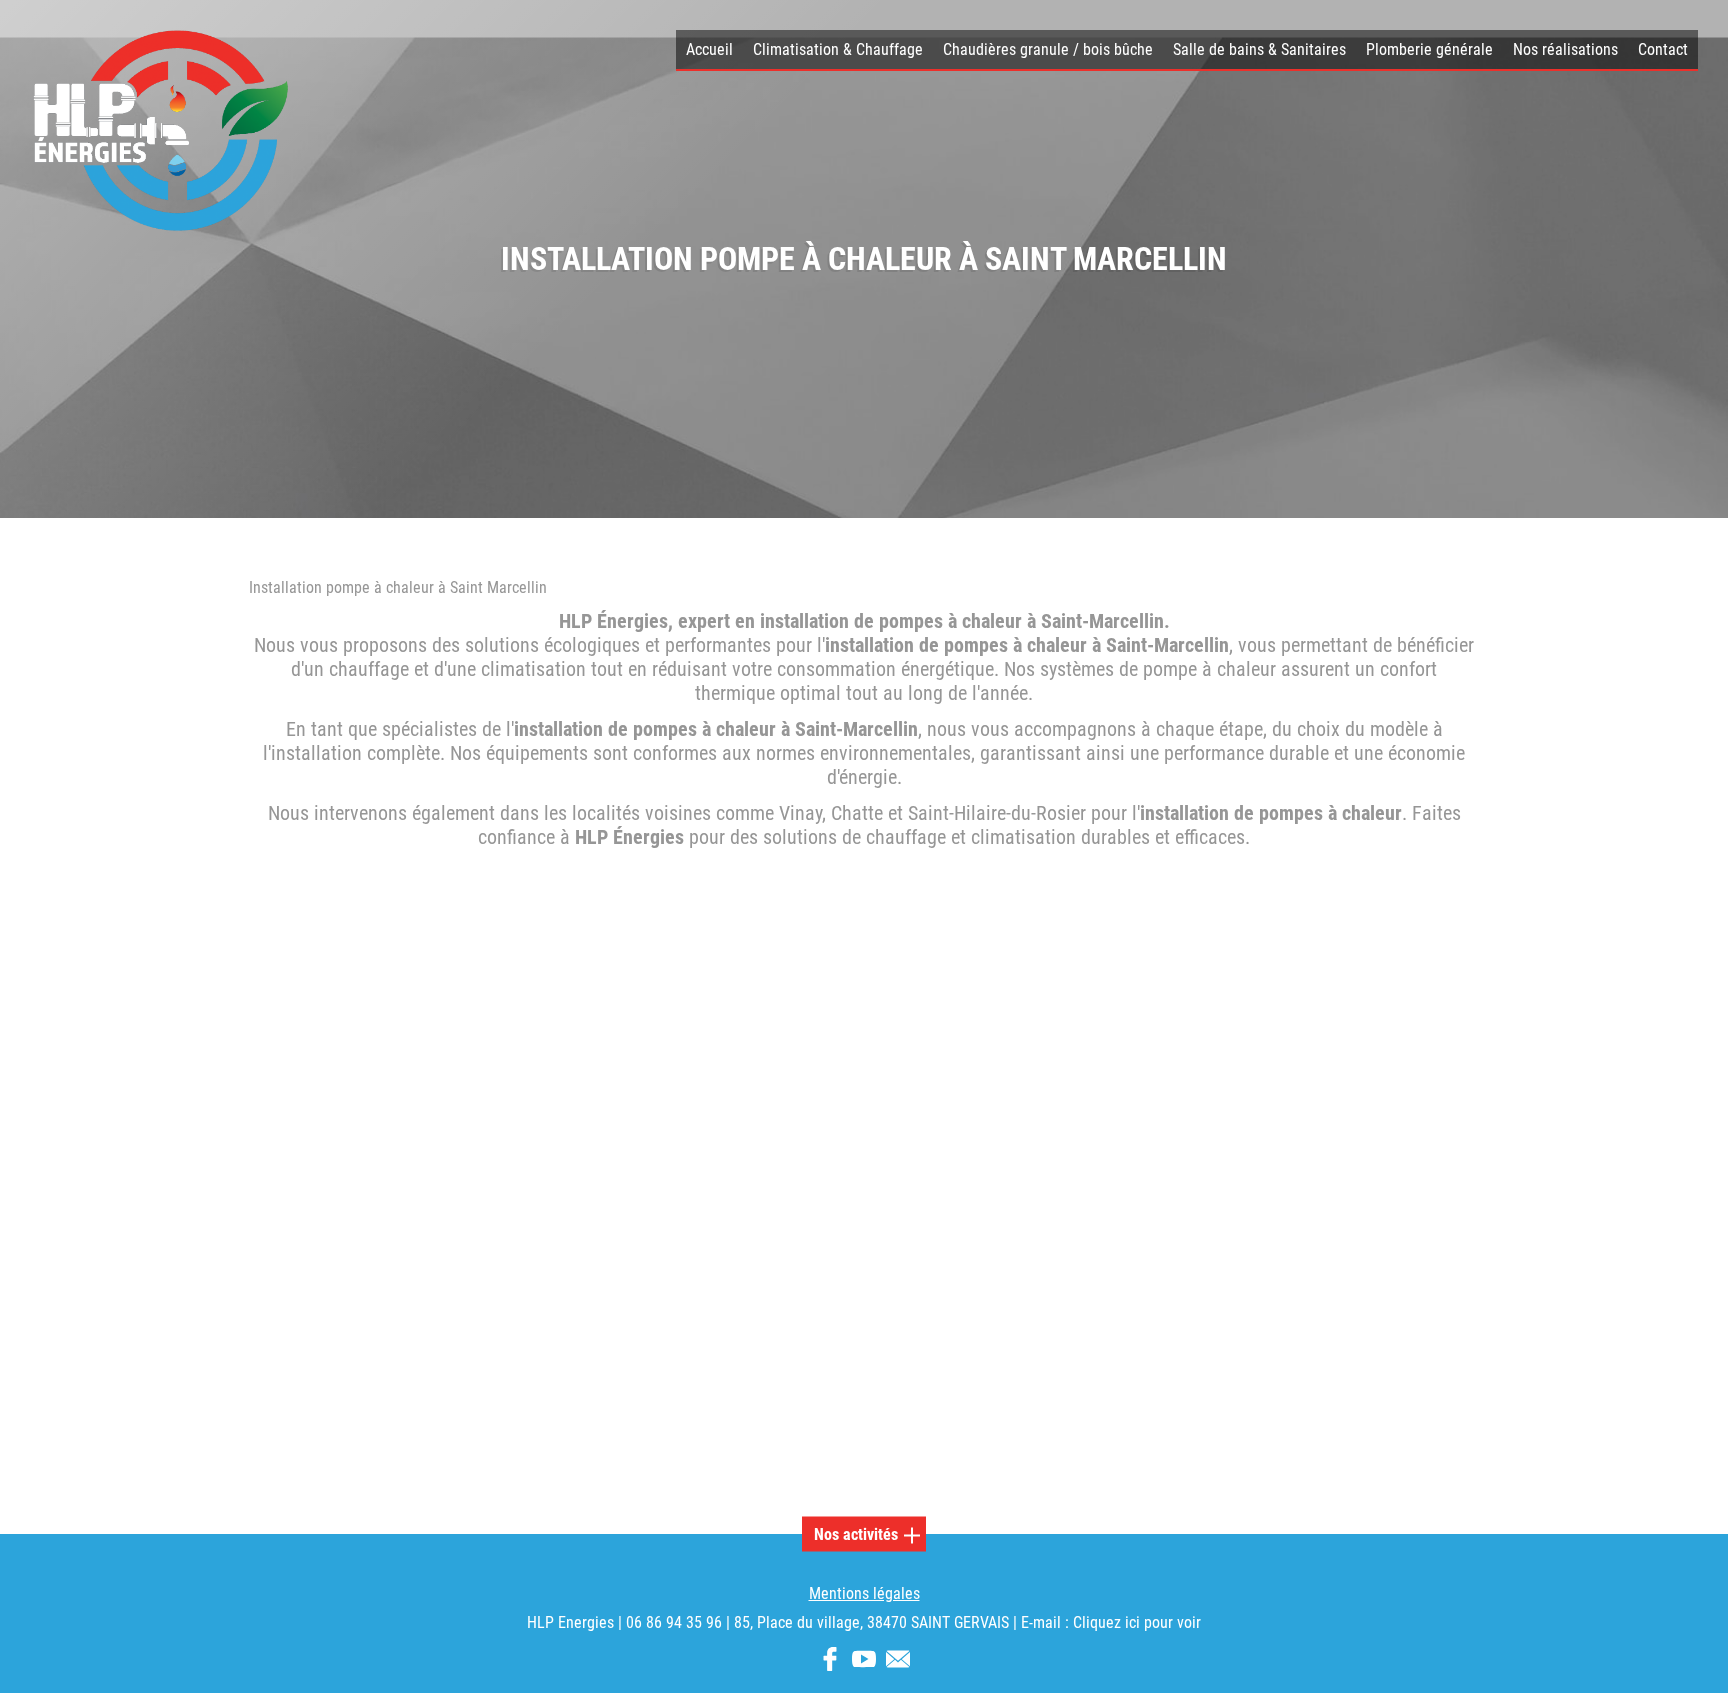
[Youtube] (864, 1662)
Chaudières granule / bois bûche (1048, 49)
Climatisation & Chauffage (838, 49)
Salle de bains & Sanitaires (1259, 49)
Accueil (709, 49)
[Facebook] (830, 1662)
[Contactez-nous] (898, 1662)
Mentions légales (864, 1593)
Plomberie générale (1429, 49)
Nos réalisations (1565, 49)
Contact (1663, 49)
